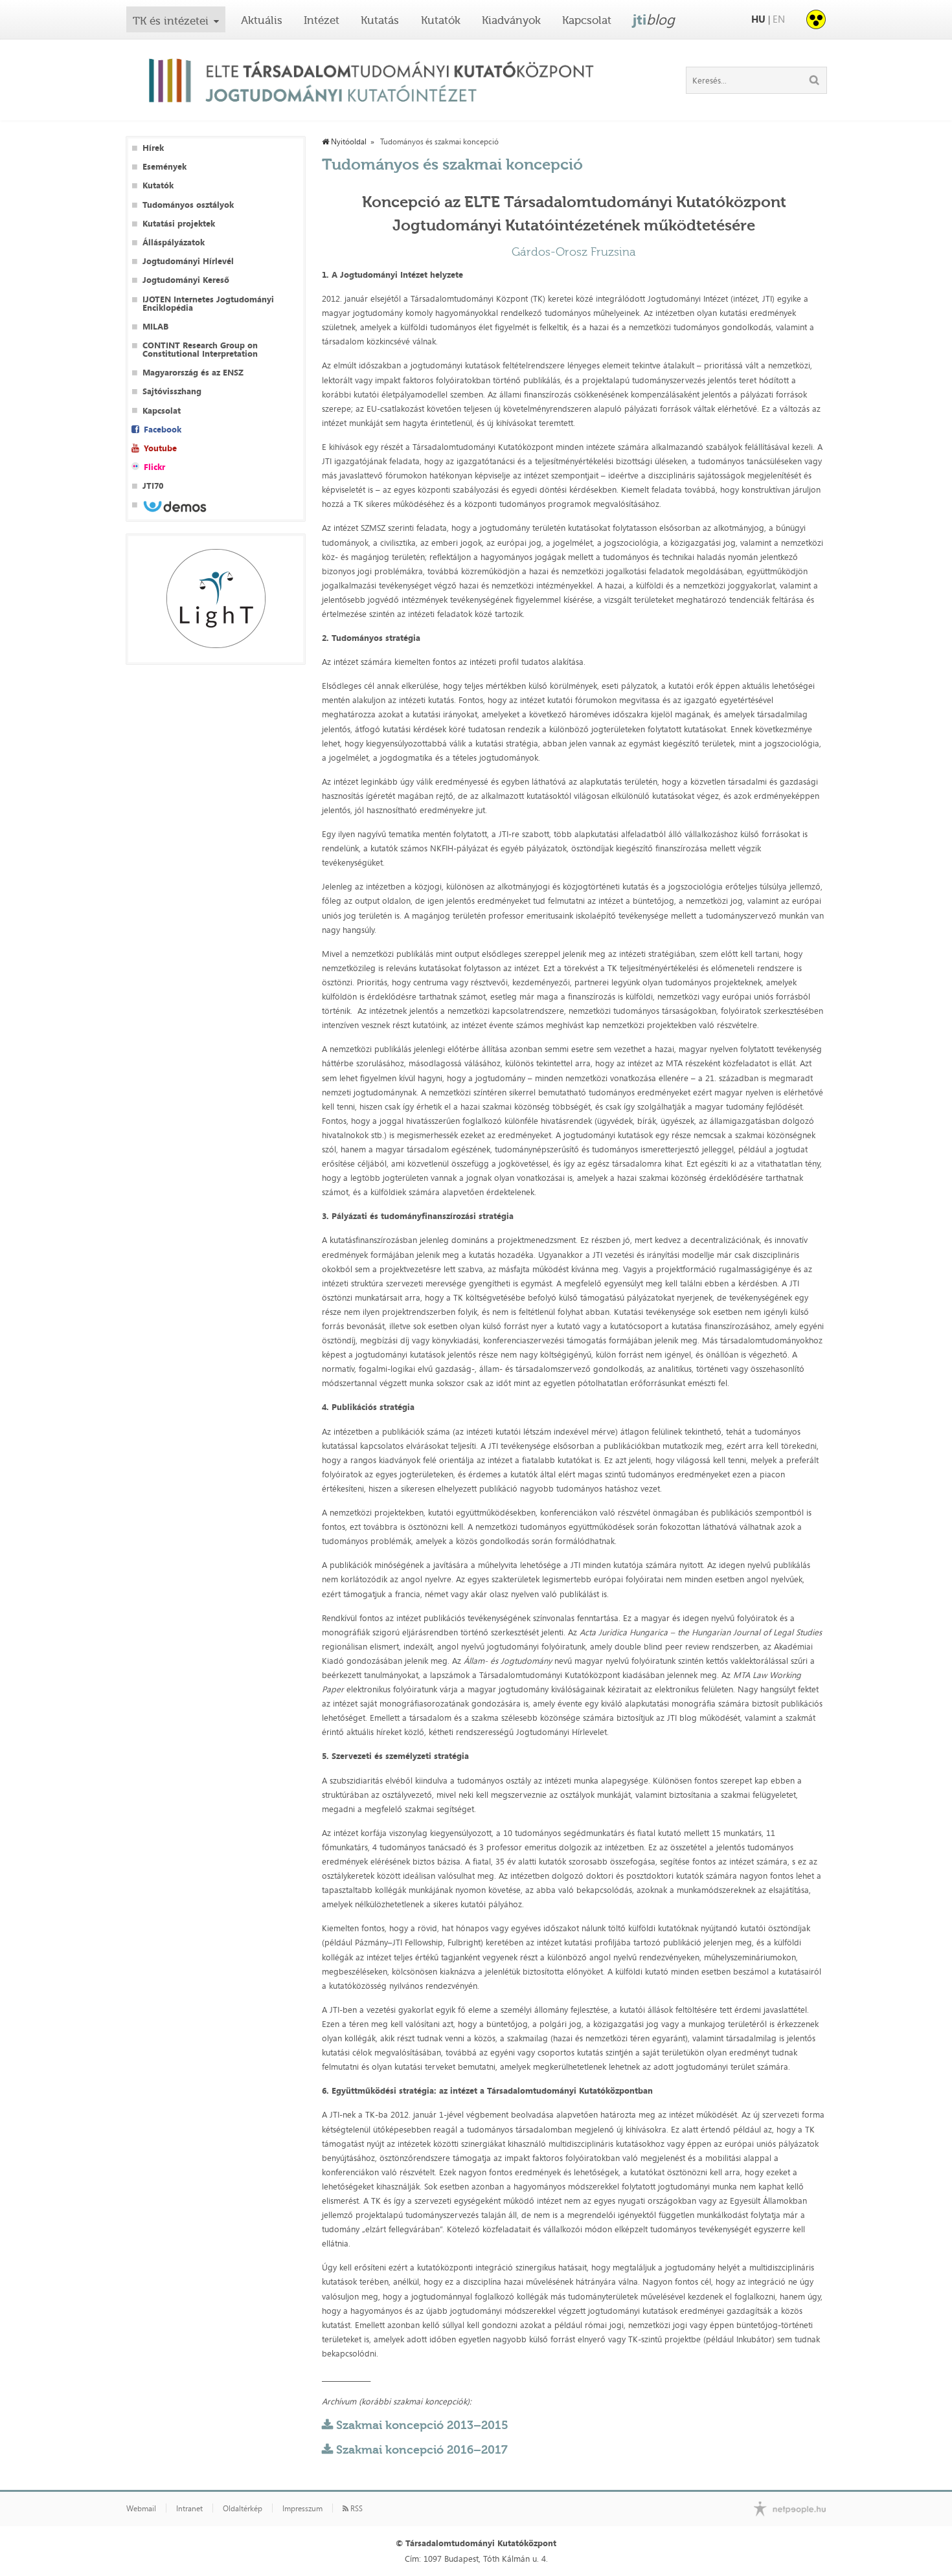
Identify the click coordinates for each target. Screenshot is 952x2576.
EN (779, 19)
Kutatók (441, 20)
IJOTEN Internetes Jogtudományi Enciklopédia (208, 304)
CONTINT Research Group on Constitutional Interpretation (200, 350)
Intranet (189, 2509)
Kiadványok (511, 20)
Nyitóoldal (348, 142)
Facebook (163, 430)
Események (164, 167)
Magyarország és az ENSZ (193, 373)
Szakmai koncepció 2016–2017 (422, 2450)
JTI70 (153, 486)
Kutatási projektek (179, 224)
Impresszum (302, 2509)
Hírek (153, 148)
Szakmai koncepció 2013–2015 (422, 2425)
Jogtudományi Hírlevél (188, 261)
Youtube (160, 448)
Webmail (141, 2509)
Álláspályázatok (174, 242)
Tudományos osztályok (188, 205)
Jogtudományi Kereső (186, 280)
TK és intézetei (171, 21)
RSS (356, 2509)
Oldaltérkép (243, 2509)
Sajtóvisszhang (172, 391)
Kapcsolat (587, 20)
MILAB (155, 327)
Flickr (154, 467)
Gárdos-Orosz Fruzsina (574, 252)
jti (654, 19)
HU (758, 19)
